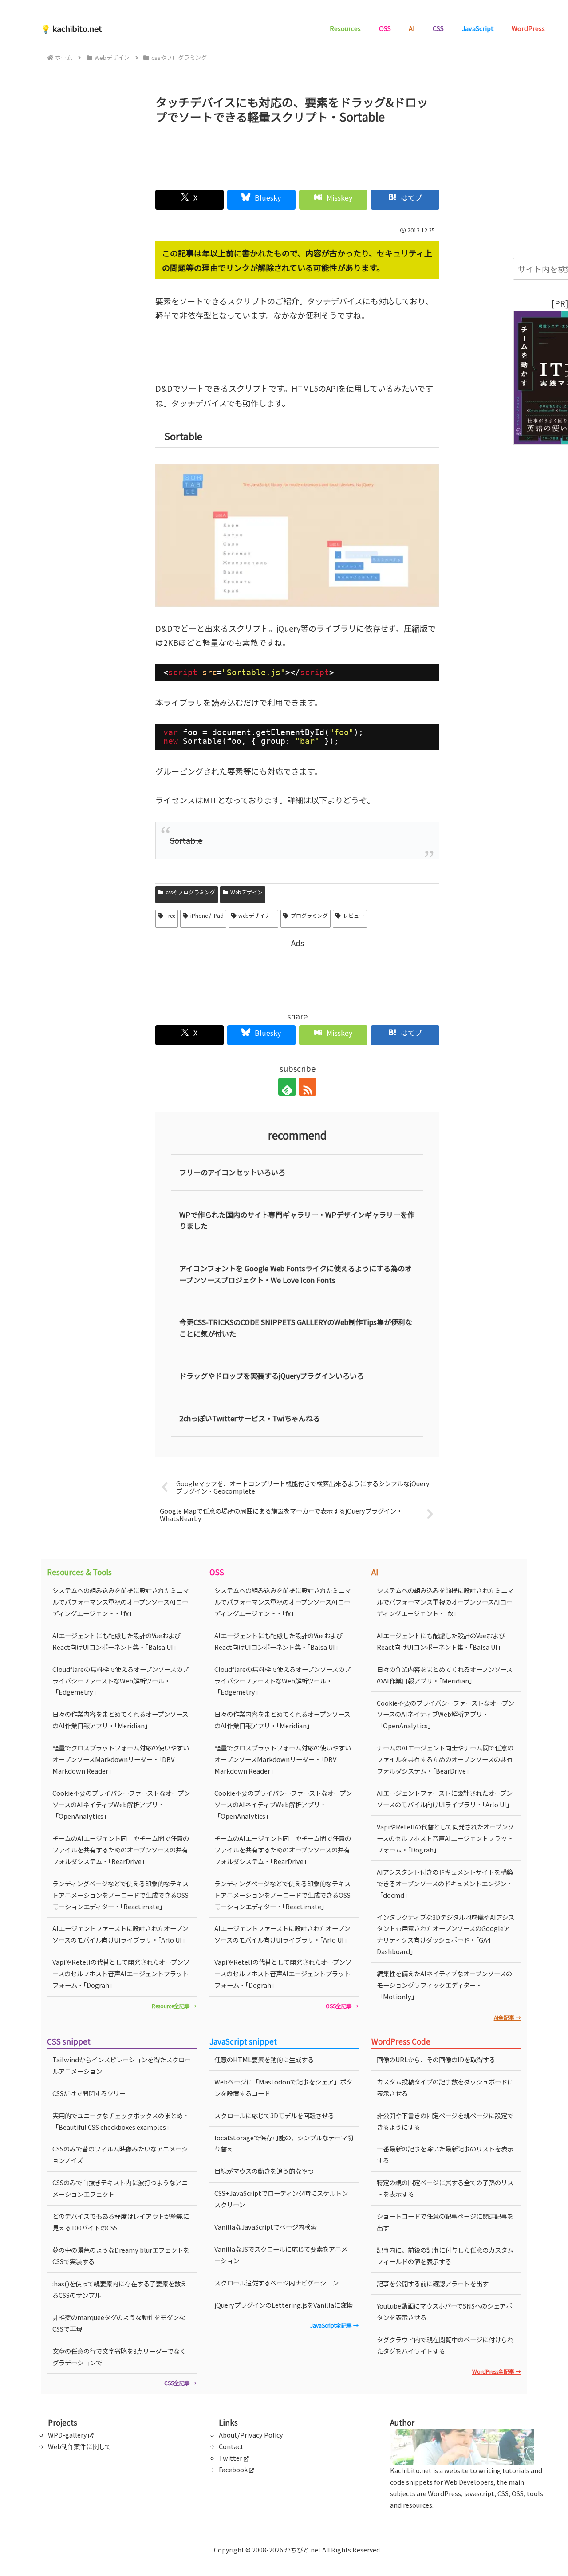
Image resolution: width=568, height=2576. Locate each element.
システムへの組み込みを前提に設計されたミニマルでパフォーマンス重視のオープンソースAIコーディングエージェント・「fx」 (121, 1602)
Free (170, 915)
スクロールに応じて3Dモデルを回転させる (274, 2115)
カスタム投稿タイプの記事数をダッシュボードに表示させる (445, 2087)
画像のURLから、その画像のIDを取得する (436, 2059)
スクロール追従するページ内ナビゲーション (276, 2283)
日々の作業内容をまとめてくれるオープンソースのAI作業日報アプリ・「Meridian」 (120, 1720)
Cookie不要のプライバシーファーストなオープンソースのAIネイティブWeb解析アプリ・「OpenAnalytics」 (121, 1804)
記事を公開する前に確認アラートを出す (433, 2283)
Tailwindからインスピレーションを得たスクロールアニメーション (122, 2065)
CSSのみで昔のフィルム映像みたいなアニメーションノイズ (120, 2154)
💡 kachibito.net (71, 28)
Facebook (233, 2469)
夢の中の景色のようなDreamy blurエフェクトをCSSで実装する (121, 2255)
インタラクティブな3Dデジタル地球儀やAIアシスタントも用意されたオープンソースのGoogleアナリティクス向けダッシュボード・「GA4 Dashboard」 (446, 1934)
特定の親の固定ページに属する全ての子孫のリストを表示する (445, 2188)
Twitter (231, 2458)
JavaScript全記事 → (334, 2325)
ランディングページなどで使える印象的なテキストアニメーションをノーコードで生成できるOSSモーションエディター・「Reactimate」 (120, 1895)
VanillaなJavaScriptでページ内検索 (266, 2227)
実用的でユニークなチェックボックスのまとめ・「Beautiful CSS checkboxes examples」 (121, 2121)
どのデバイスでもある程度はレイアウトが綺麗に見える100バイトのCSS (121, 2222)
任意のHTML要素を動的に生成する (264, 2059)
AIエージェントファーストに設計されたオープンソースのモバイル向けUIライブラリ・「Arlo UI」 (120, 1934)
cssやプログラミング (190, 892)
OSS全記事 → (342, 2006)
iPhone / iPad (207, 915)
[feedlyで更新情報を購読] (287, 1087)
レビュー (354, 915)
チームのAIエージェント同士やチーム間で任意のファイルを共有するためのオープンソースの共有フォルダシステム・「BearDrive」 (121, 1850)
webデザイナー (257, 915)
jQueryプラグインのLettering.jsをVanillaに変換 (284, 2305)
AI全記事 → (507, 2017)
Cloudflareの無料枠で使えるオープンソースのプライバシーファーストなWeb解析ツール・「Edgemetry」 (120, 1681)
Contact (231, 2446)
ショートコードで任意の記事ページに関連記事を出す (445, 2222)
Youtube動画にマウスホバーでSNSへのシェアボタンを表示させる (444, 2311)
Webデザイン (247, 892)
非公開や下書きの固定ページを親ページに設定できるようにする (445, 2121)
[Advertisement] (297, 153)
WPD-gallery (67, 2435)
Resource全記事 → (174, 2006)
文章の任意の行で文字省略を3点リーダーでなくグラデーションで (119, 2357)
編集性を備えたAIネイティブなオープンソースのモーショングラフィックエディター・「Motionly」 (444, 1985)
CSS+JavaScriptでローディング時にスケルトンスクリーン (281, 2199)
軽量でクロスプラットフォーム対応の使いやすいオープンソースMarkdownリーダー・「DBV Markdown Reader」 (121, 1759)
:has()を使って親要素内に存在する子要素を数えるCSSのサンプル (120, 2289)
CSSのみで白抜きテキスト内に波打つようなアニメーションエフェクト (120, 2188)
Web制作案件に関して (79, 2446)
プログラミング (309, 915)
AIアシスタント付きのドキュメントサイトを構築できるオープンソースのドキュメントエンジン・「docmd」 (445, 1883)
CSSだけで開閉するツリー (89, 2093)
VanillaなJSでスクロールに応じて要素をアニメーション (281, 2255)
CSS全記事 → (180, 2383)
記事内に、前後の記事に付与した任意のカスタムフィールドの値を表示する (445, 2255)
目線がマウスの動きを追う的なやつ (264, 2171)
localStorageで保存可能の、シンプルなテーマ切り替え (284, 2143)
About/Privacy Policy (251, 2435)
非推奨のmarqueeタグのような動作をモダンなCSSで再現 (119, 2323)
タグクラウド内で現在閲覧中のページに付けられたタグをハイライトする (445, 2345)
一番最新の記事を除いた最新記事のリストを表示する (445, 2154)
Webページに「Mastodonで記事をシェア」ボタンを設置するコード (283, 2087)
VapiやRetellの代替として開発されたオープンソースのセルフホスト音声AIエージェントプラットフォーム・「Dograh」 (121, 1973)
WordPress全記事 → (497, 2371)
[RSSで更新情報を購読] (308, 1087)
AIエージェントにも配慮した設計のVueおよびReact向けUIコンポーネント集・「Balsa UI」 (116, 1641)
